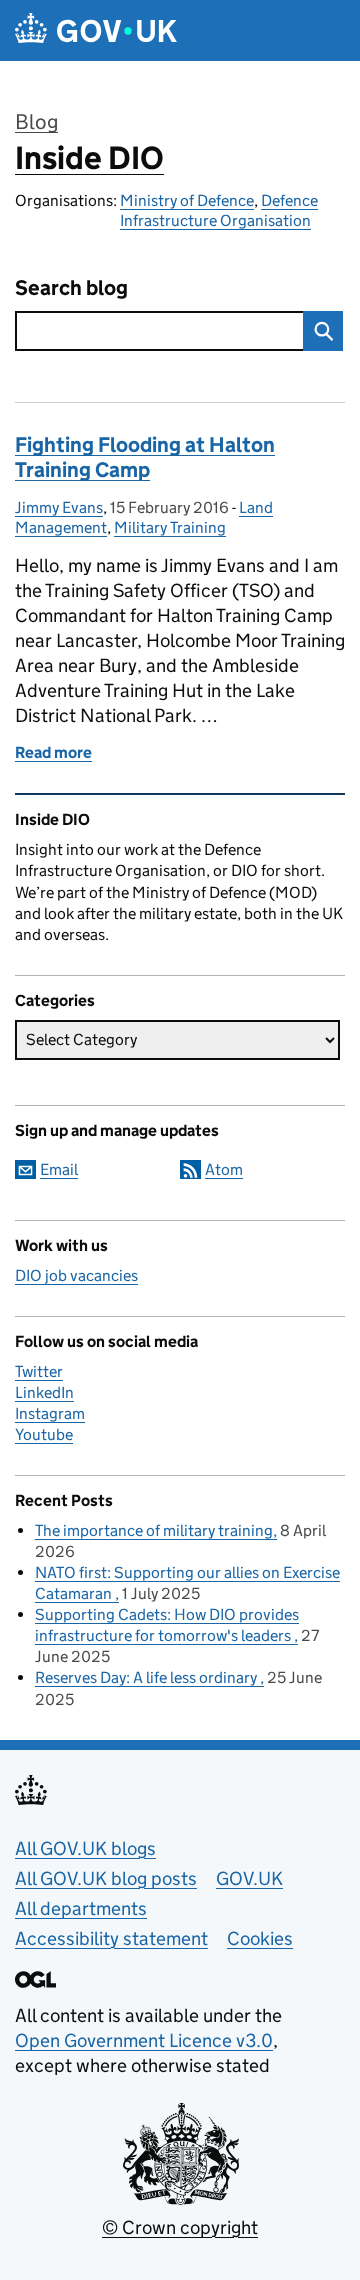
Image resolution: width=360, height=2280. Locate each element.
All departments (81, 1908)
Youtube (44, 1434)
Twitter (39, 1371)
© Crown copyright (180, 2227)
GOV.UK (249, 1878)
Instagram (50, 1413)
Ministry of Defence (187, 200)
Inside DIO (89, 158)
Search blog (71, 288)
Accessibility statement (111, 1938)
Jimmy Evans (59, 507)
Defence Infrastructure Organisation (219, 210)
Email (59, 1169)
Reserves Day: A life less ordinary (147, 1677)
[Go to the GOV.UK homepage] (96, 30)
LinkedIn (44, 1392)
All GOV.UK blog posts (106, 1878)
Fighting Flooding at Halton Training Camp (145, 457)
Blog (36, 122)
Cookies (260, 1938)
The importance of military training (154, 1530)
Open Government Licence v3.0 (144, 2040)
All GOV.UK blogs (85, 1848)
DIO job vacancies (76, 1275)
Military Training (170, 527)
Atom (224, 1169)
